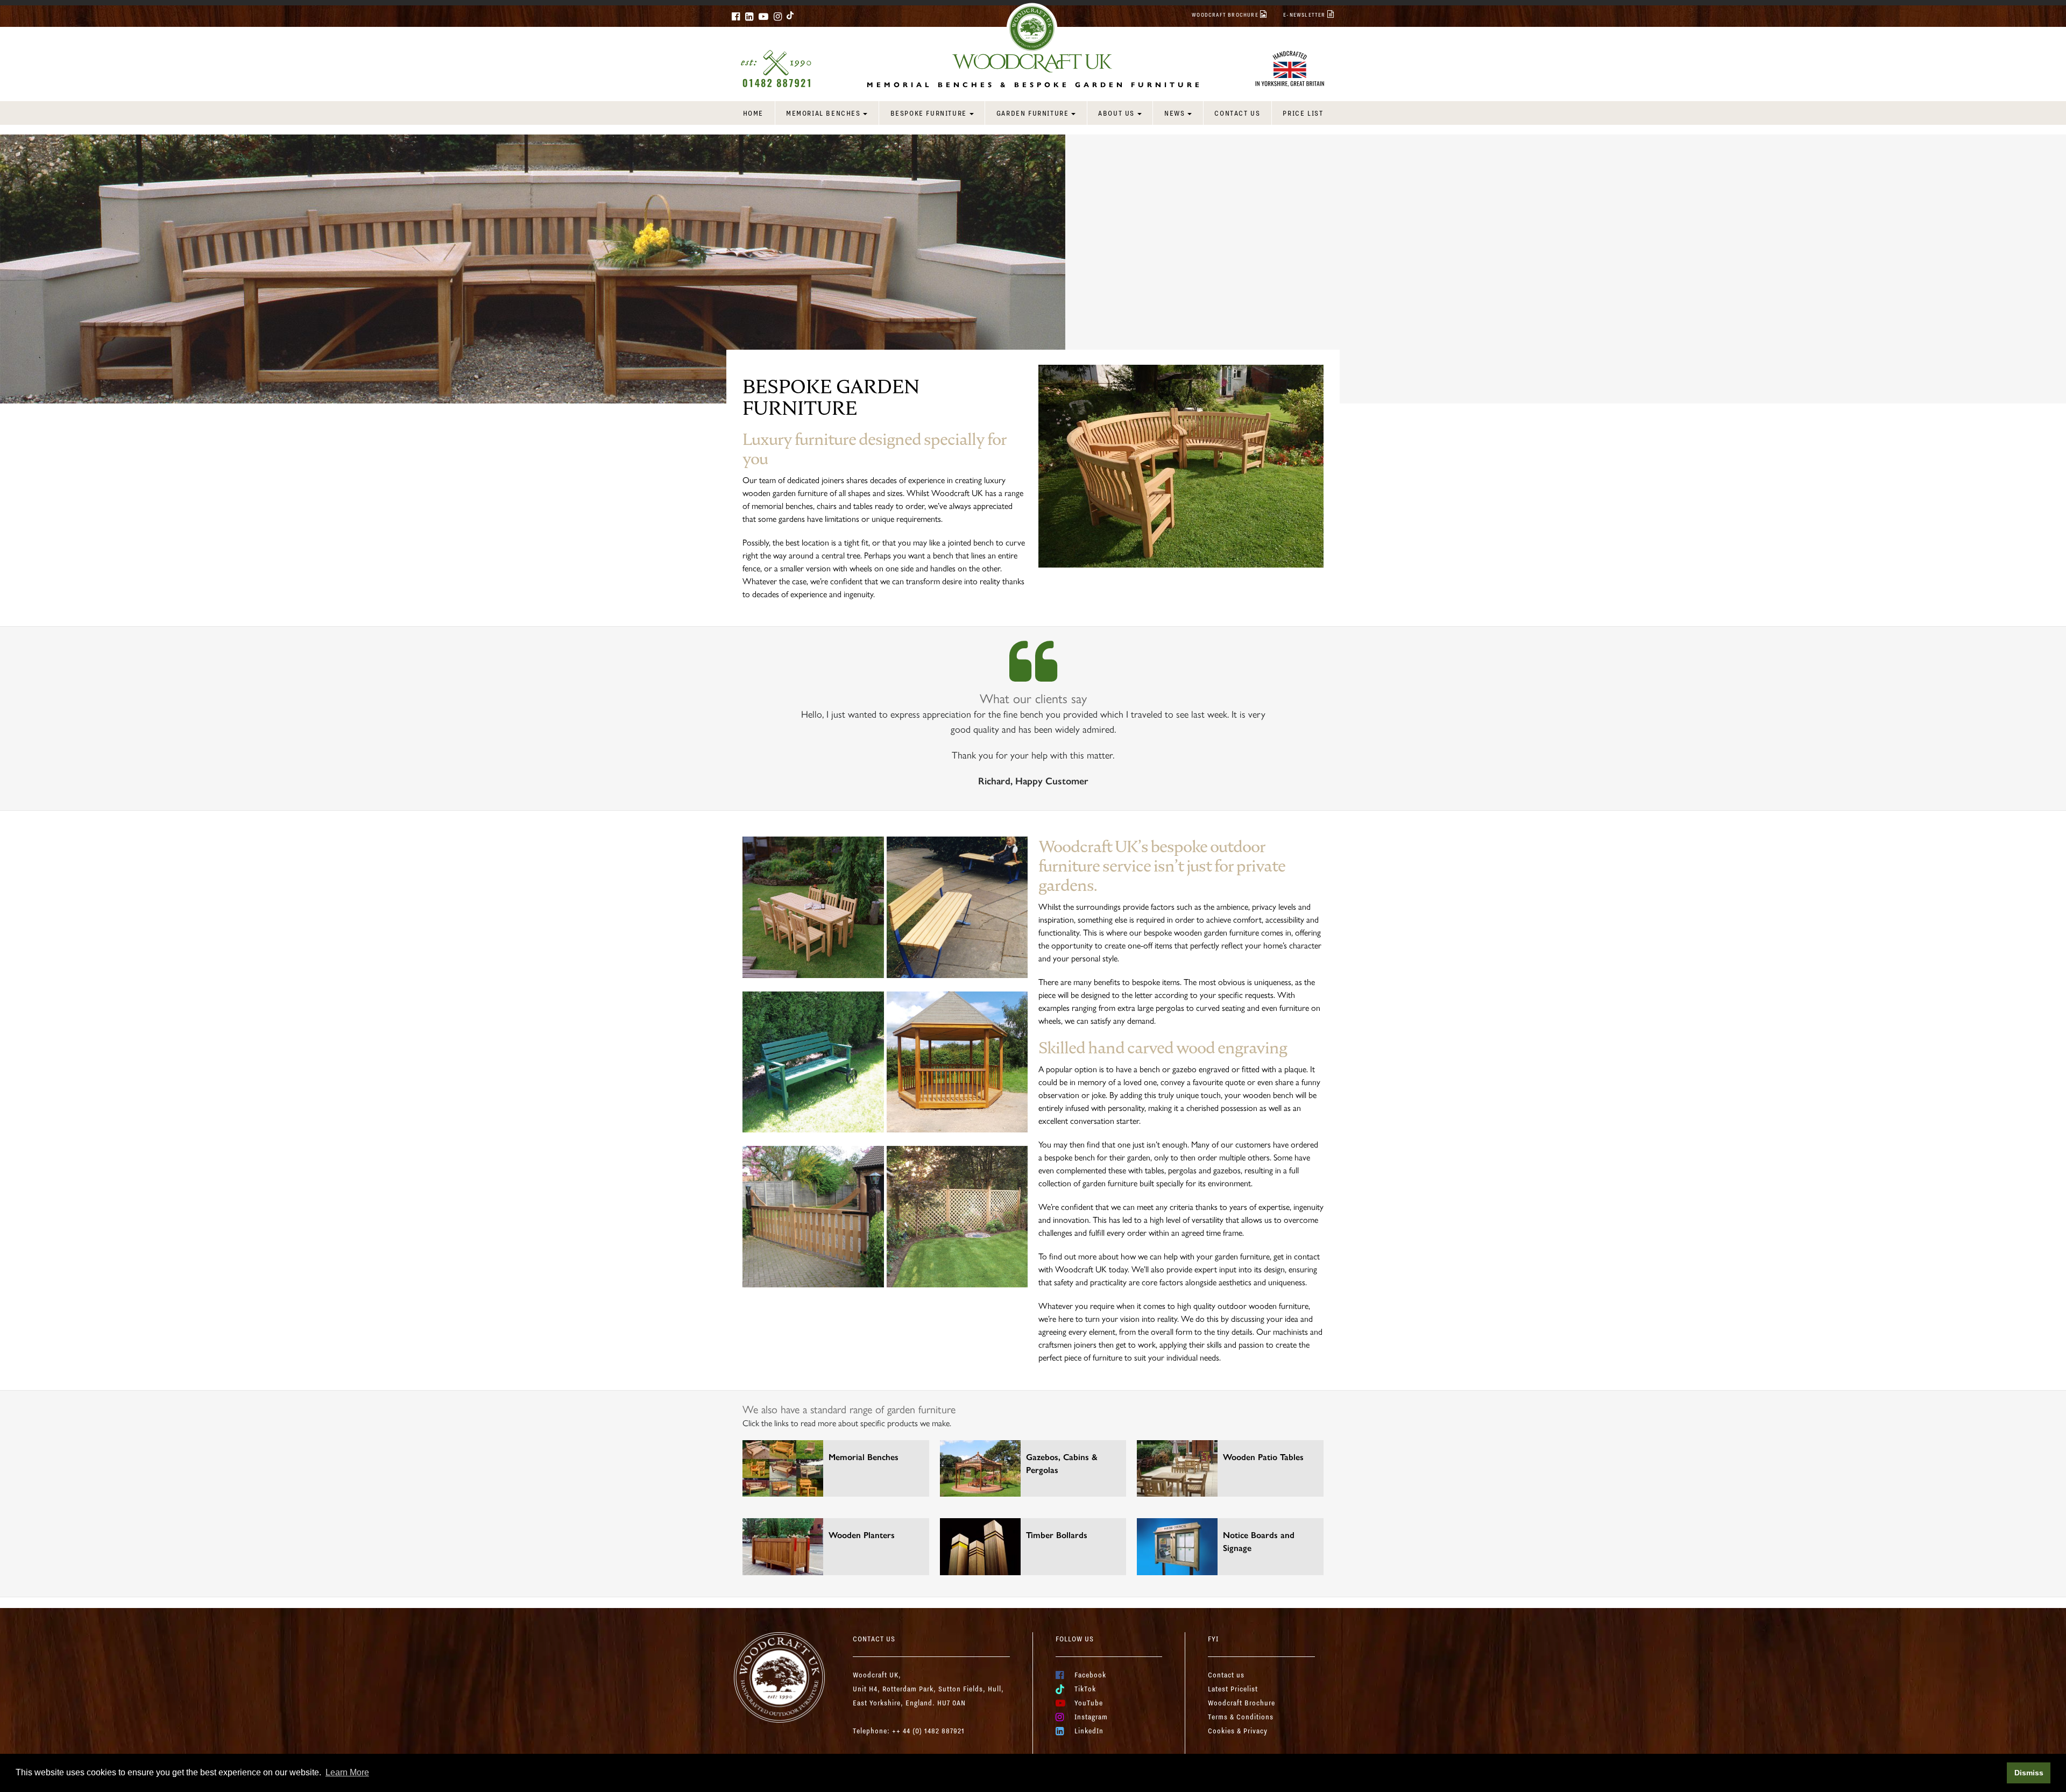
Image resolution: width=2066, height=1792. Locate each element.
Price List (1303, 113)
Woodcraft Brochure (1241, 1703)
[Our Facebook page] (736, 16)
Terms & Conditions (1241, 1717)
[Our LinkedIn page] (749, 16)
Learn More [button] (347, 1772)
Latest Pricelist (1233, 1689)
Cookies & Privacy (1238, 1731)
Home (753, 113)
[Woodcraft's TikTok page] (791, 15)
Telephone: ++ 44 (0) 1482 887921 (909, 1731)
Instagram (1091, 1717)
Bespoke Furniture (929, 113)
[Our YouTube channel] (763, 16)
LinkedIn (1089, 1731)
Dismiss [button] (2029, 1773)
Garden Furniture (1033, 113)
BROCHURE (1226, 15)
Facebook (1090, 1675)
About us (1116, 113)
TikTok (1085, 1689)
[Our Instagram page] (778, 16)
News (1174, 113)
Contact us (1237, 113)
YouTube (1089, 1703)
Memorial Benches (823, 113)
